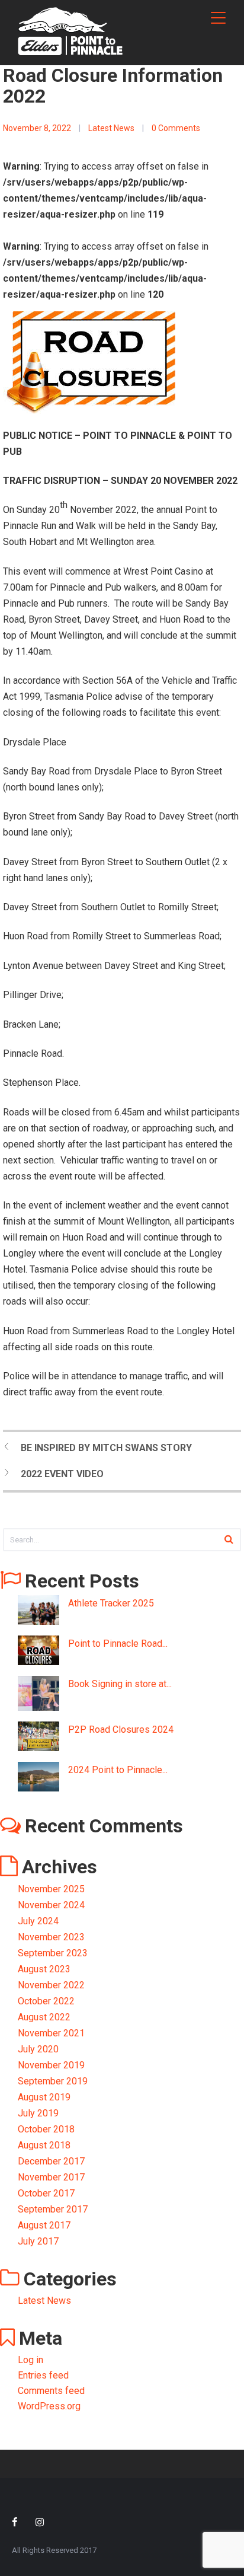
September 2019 (53, 2081)
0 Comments (176, 128)
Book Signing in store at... (120, 1684)
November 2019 (51, 2065)
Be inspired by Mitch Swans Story (106, 1448)
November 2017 (51, 2177)
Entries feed (43, 2375)
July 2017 (38, 2241)
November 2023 (51, 1937)
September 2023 (53, 1953)
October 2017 (46, 2193)
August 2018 (44, 2145)
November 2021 (51, 2033)
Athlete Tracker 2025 (111, 1603)
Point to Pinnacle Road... (118, 1644)
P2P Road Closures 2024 (121, 1729)
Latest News (111, 128)
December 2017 (51, 2161)
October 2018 (46, 2129)
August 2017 (44, 2225)
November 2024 (51, 1905)
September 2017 (53, 2209)
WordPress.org (49, 2406)
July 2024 (38, 1921)
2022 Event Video (62, 1474)
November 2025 (51, 1889)
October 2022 (46, 2001)
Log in (30, 2360)
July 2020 (38, 2049)
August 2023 (44, 1969)
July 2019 (38, 2113)
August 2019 (44, 2097)
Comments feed (51, 2391)
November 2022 (51, 1985)
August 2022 (44, 2017)
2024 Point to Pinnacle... (118, 1770)
